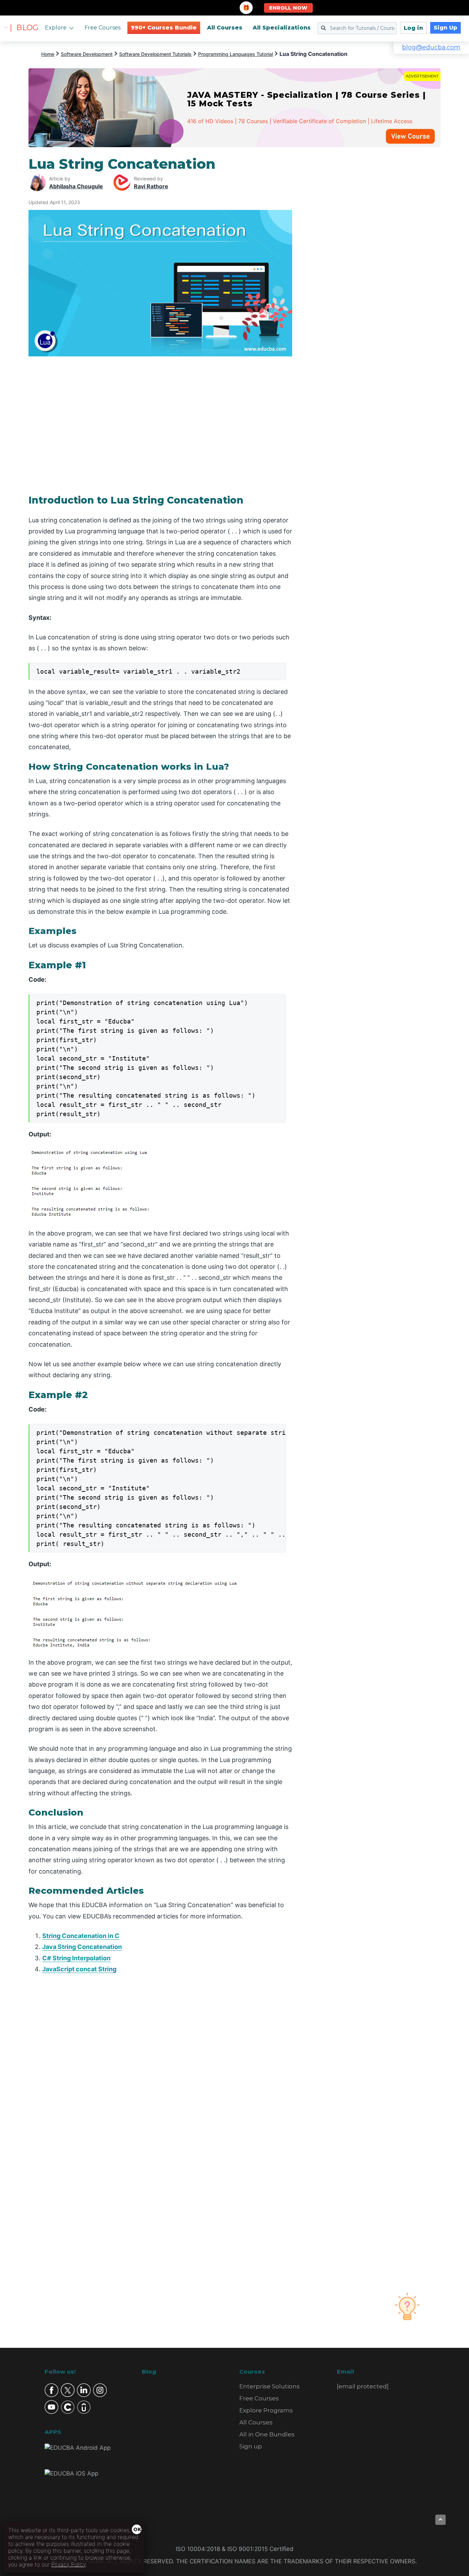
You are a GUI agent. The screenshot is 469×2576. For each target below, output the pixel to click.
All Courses (225, 28)
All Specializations (282, 28)
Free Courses (102, 28)
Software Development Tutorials (155, 54)
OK (137, 2529)
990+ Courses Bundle (164, 28)
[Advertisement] (375, 259)
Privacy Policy (68, 2564)
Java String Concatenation (82, 1947)
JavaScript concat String (79, 1969)
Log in (413, 28)
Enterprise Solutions (270, 2386)
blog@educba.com (431, 47)
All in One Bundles (267, 2434)
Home (48, 54)
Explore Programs (266, 2410)
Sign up (251, 2446)
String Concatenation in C (81, 1936)
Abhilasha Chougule (76, 186)
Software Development (87, 54)
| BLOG (24, 28)
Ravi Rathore (151, 186)
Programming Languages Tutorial (236, 54)
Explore (56, 28)
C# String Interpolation (76, 1958)
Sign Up (445, 28)
